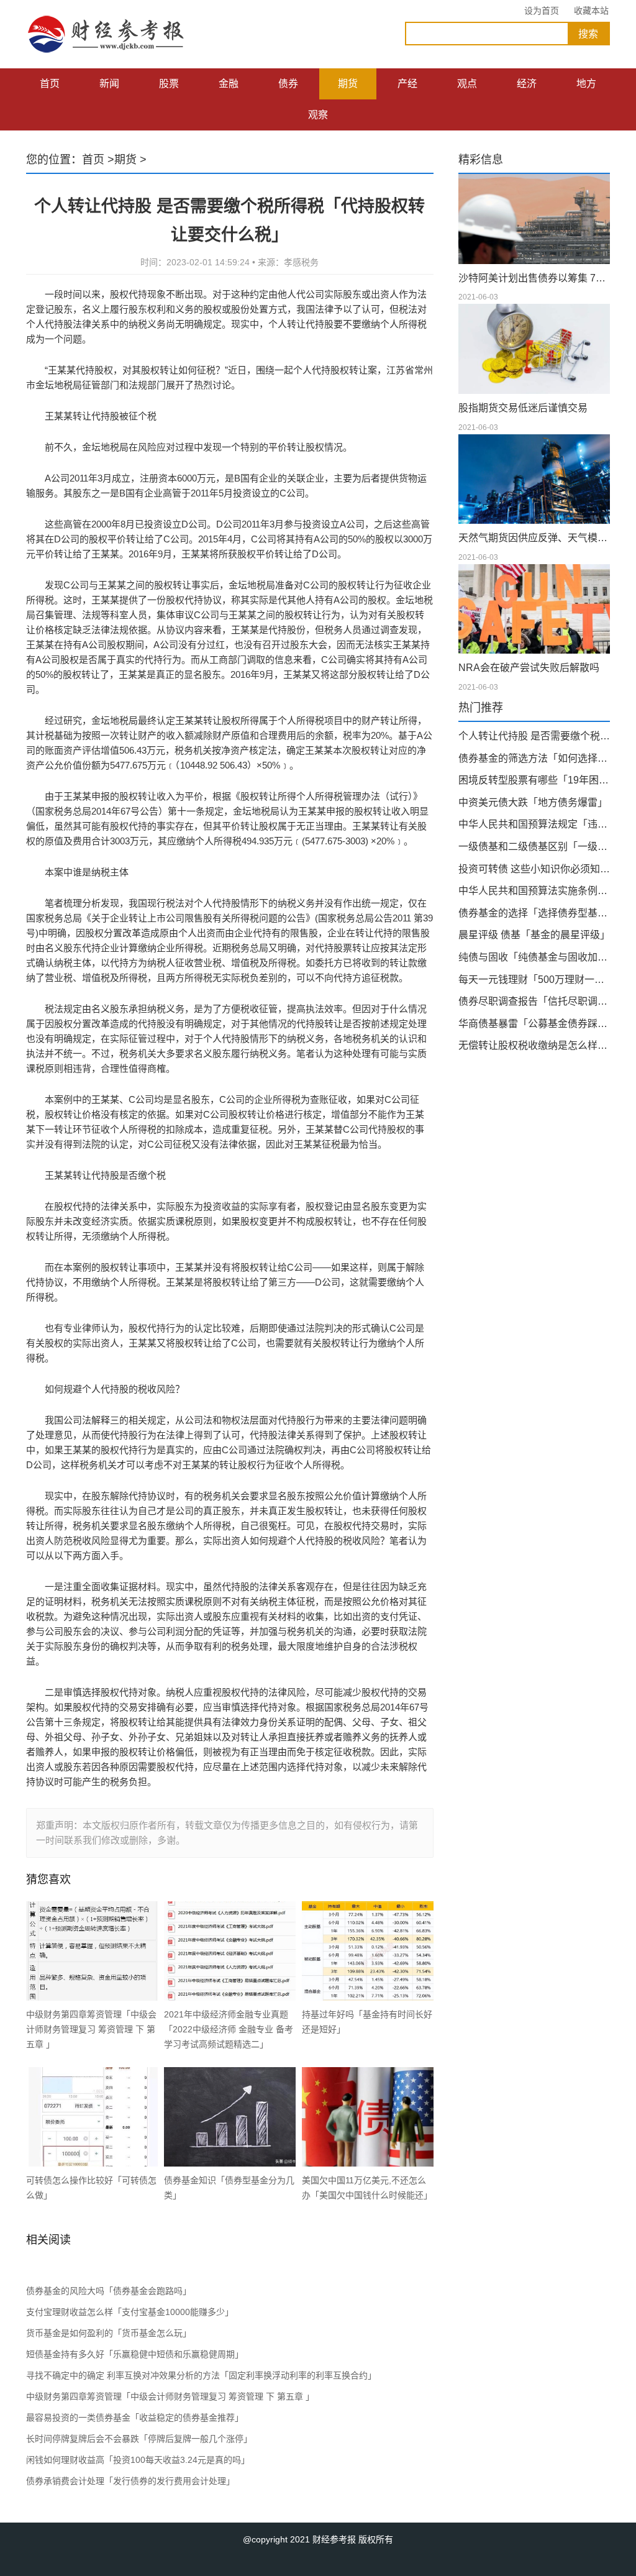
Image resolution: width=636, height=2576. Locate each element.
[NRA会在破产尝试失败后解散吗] (534, 609)
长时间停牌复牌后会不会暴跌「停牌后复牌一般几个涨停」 (139, 2439)
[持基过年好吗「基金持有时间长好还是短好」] (368, 1951)
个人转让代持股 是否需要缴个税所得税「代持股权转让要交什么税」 (534, 736)
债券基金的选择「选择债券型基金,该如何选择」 (534, 913)
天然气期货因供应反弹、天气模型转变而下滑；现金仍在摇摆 (534, 538)
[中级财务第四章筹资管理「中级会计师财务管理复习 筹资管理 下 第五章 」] (92, 1951)
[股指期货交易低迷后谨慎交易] (534, 349)
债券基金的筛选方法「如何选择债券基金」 (534, 758)
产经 (407, 84)
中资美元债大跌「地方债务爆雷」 (533, 802)
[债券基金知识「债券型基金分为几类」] (230, 2117)
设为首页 (542, 11)
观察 (318, 115)
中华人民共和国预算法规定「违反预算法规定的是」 (534, 824)
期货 (348, 84)
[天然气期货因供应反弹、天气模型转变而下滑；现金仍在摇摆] (534, 479)
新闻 (109, 84)
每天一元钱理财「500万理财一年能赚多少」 (534, 980)
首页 (50, 84)
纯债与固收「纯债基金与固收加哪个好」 (534, 957)
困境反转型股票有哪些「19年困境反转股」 (534, 780)
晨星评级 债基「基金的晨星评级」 (534, 935)
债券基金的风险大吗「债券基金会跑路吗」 (109, 2291)
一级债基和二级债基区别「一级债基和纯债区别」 (534, 847)
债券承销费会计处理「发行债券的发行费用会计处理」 (130, 2481)
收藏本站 (591, 11)
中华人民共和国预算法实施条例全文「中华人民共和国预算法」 (534, 891)
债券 (288, 84)
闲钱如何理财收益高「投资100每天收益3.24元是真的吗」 (138, 2460)
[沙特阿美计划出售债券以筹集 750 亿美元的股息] (534, 219)
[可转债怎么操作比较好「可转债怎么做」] (92, 2117)
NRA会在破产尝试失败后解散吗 (529, 668)
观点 (467, 84)
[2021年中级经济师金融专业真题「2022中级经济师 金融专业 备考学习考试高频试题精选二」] (230, 1951)
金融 (229, 84)
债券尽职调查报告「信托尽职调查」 (534, 1001)
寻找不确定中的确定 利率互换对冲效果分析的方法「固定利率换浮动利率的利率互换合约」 (201, 2375)
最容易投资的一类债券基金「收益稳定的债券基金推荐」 (135, 2418)
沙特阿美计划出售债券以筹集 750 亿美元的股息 (534, 278)
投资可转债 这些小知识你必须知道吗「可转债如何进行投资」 (534, 869)
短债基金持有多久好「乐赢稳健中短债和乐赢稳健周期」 (135, 2354)
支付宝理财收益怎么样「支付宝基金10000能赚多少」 (130, 2312)
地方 (586, 84)
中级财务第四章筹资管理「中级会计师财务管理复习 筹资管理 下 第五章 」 (91, 2029)
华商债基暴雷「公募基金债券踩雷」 (534, 1024)
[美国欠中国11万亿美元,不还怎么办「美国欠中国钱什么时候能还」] (368, 2117)
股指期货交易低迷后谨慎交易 (523, 408)
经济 (527, 84)
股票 (169, 84)
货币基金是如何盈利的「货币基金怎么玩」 (109, 2333)
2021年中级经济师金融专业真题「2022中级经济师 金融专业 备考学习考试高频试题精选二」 (229, 2029)
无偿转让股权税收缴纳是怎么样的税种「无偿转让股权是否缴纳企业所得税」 (534, 1045)
